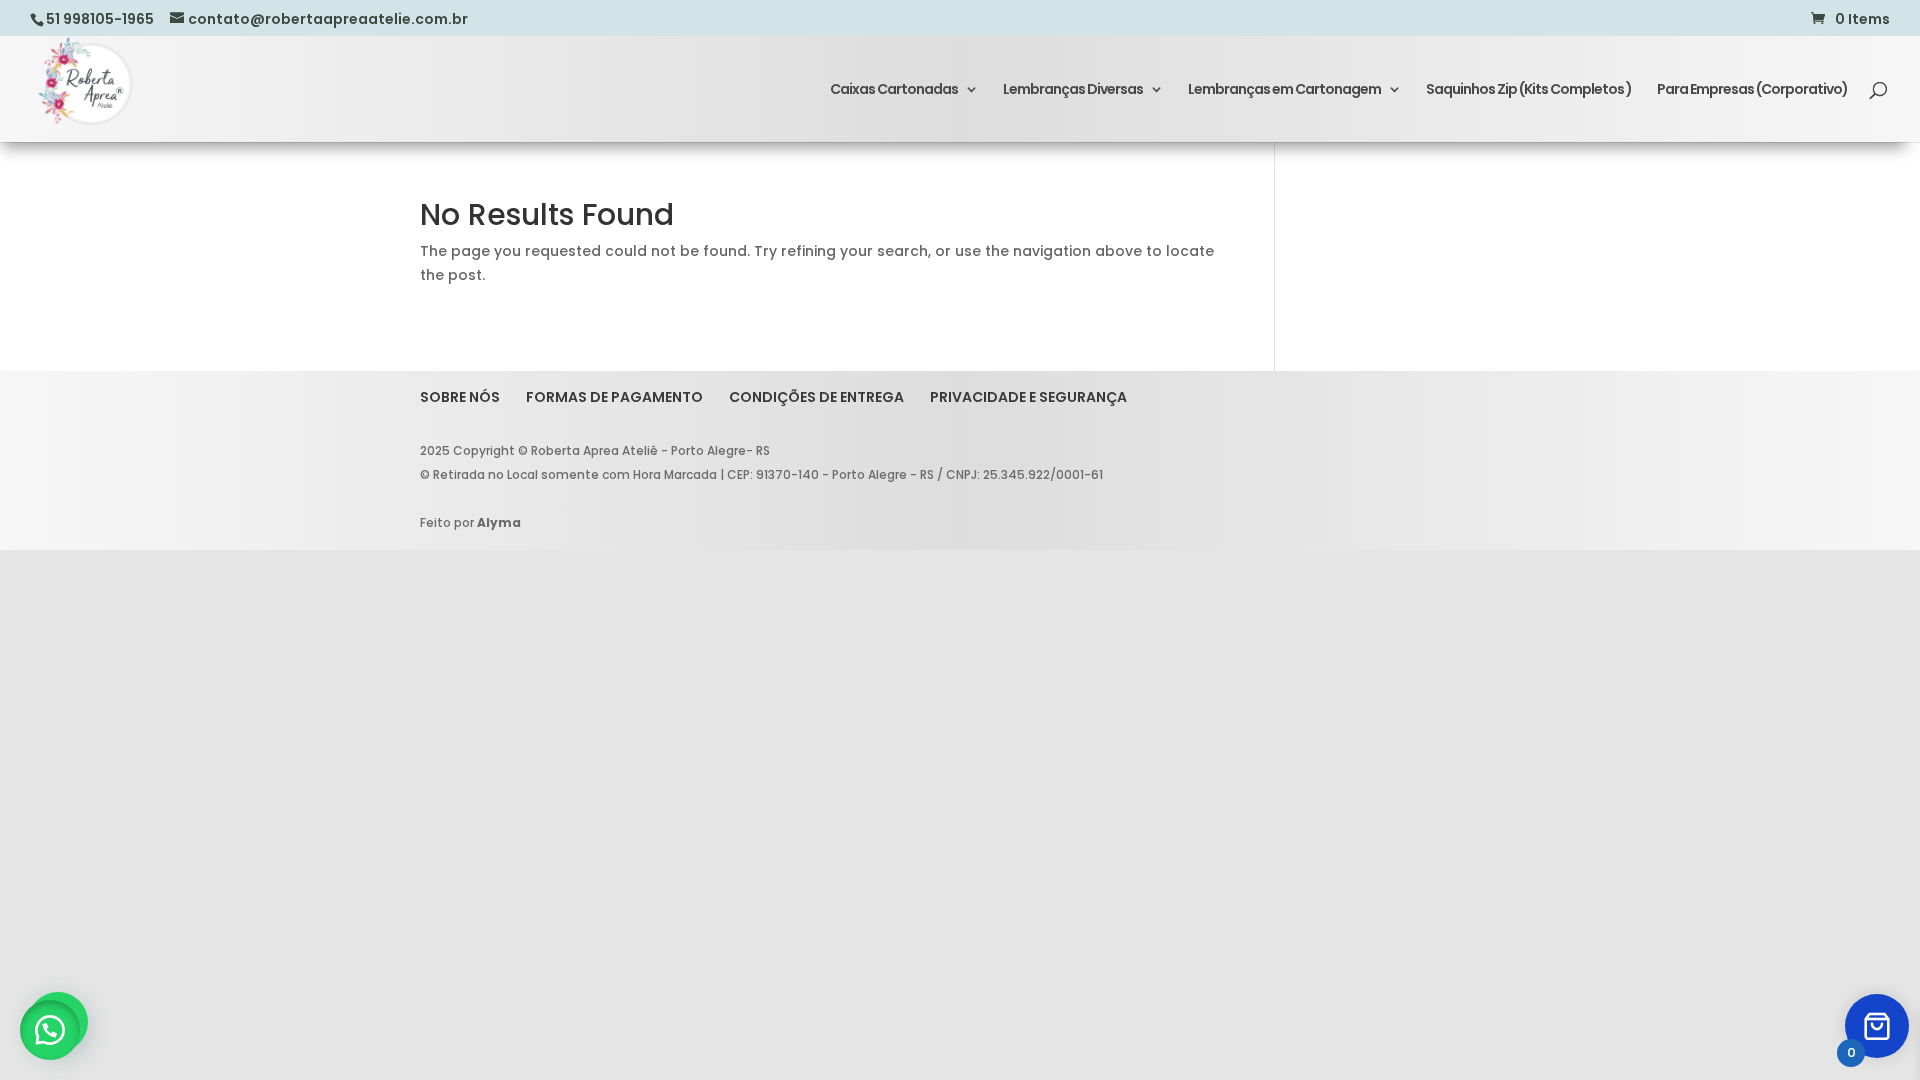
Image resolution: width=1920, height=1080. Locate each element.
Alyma (499, 522)
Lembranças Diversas (1073, 90)
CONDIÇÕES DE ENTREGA (816, 397)
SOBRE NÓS (460, 397)
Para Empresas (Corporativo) (1752, 90)
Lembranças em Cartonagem (1284, 90)
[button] (50, 1030)
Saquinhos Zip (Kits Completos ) (1529, 90)
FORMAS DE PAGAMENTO (614, 397)
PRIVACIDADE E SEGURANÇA (1028, 397)
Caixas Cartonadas (894, 90)
